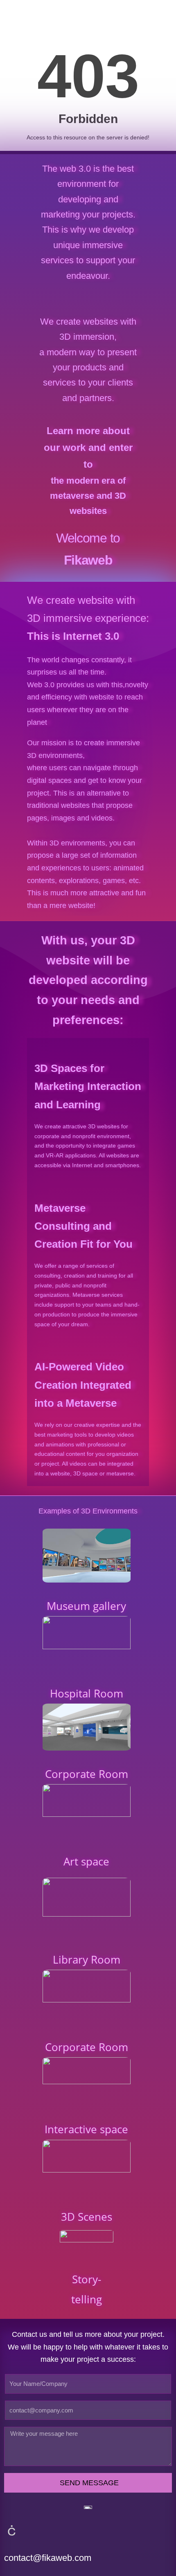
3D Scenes (87, 2217)
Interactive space (86, 2129)
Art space (86, 1861)
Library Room (87, 1959)
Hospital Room (87, 1693)
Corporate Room (87, 1774)
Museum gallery (86, 1606)
